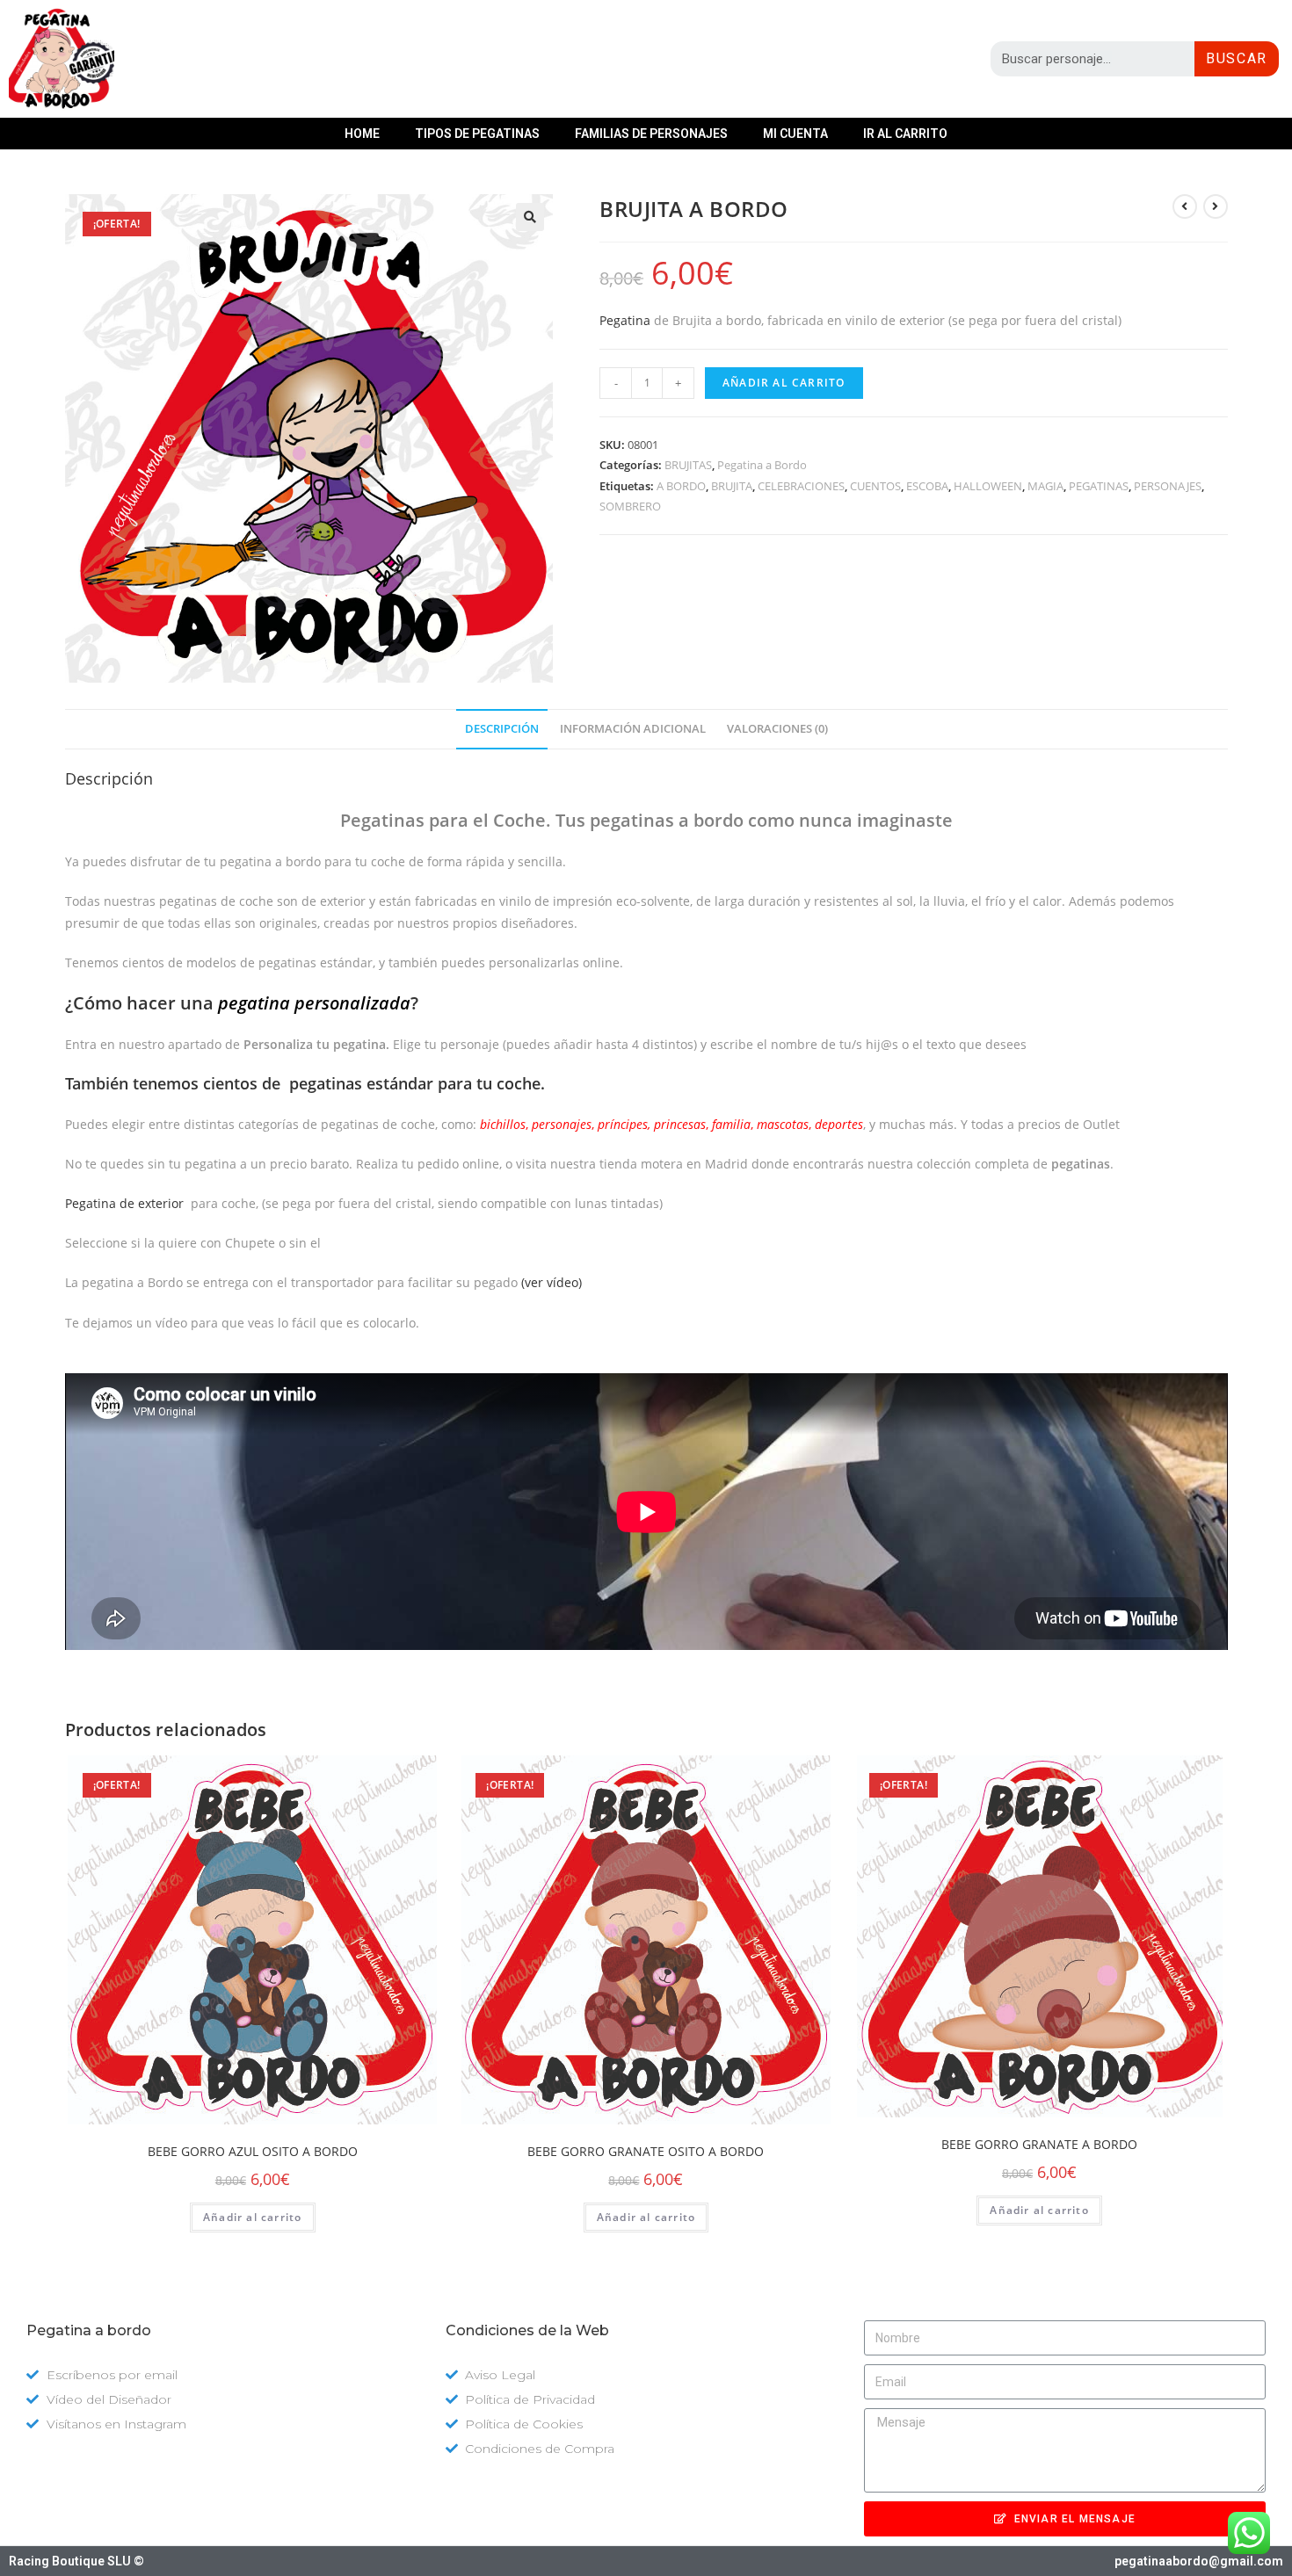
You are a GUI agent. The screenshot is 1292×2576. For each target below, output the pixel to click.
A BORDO (681, 486)
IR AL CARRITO (905, 134)
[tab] (502, 730)
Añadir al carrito (784, 383)
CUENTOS (875, 486)
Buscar (1237, 58)
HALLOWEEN (988, 486)
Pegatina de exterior (124, 1203)
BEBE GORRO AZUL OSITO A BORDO (253, 2151)
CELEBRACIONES (801, 486)
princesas (680, 1124)
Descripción (502, 729)
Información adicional (633, 729)
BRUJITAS (688, 465)
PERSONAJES (1168, 486)
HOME (362, 134)
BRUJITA (732, 486)
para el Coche (443, 820)
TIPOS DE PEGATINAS (477, 134)
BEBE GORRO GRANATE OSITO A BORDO (646, 2151)
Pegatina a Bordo (762, 465)
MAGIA (1045, 486)
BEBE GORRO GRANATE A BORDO (1039, 2144)
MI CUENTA (795, 134)
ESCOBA (927, 486)
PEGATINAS (1099, 486)
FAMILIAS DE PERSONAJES (651, 134)
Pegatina (625, 320)
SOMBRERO (630, 506)
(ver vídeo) (552, 1282)
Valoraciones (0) (777, 729)
